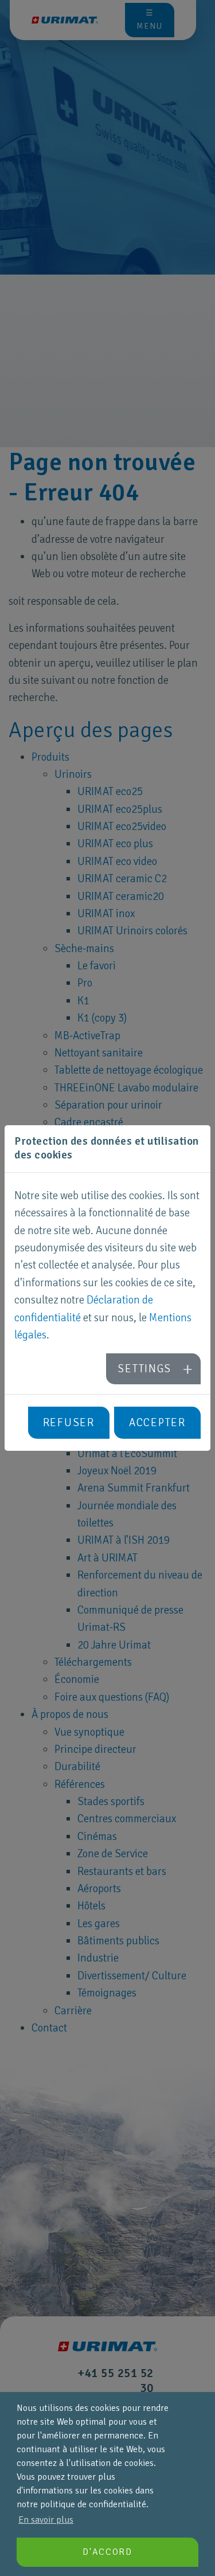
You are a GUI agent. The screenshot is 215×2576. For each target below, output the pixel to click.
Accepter (157, 1423)
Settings (144, 1369)
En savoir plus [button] (46, 2520)
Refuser (69, 1423)
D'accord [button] (107, 2552)
